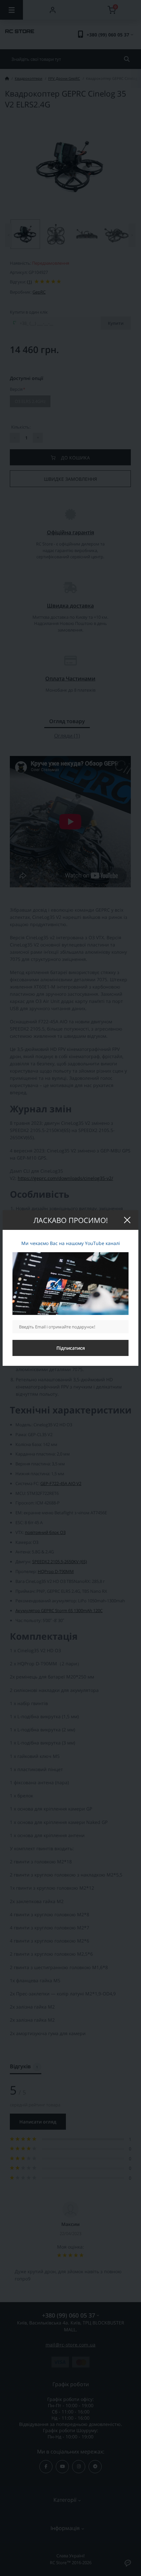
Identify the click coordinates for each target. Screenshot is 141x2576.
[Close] (127, 1220)
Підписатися (71, 1348)
